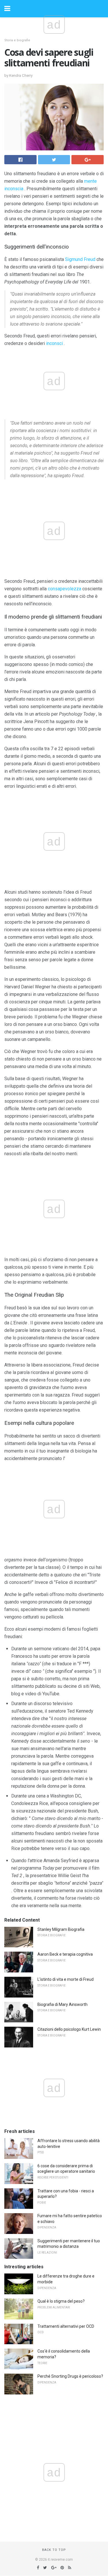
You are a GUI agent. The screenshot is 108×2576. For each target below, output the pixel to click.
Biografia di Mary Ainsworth (62, 2004)
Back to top (54, 2550)
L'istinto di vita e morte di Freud (66, 1979)
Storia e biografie (17, 40)
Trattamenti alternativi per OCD (66, 2326)
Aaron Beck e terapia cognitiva (65, 1954)
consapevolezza (65, 589)
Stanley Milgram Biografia (61, 1929)
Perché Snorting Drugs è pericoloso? (70, 2376)
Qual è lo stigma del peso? (61, 2301)
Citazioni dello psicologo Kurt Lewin (69, 2029)
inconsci (54, 343)
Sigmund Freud (80, 259)
